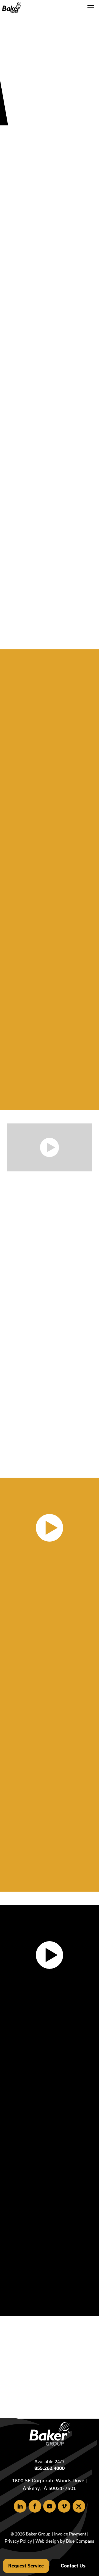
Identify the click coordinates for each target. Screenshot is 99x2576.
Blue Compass (80, 2541)
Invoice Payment (70, 2534)
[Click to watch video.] (49, 1528)
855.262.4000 (50, 2468)
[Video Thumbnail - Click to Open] (50, 1147)
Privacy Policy (18, 2541)
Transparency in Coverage (69, 1835)
